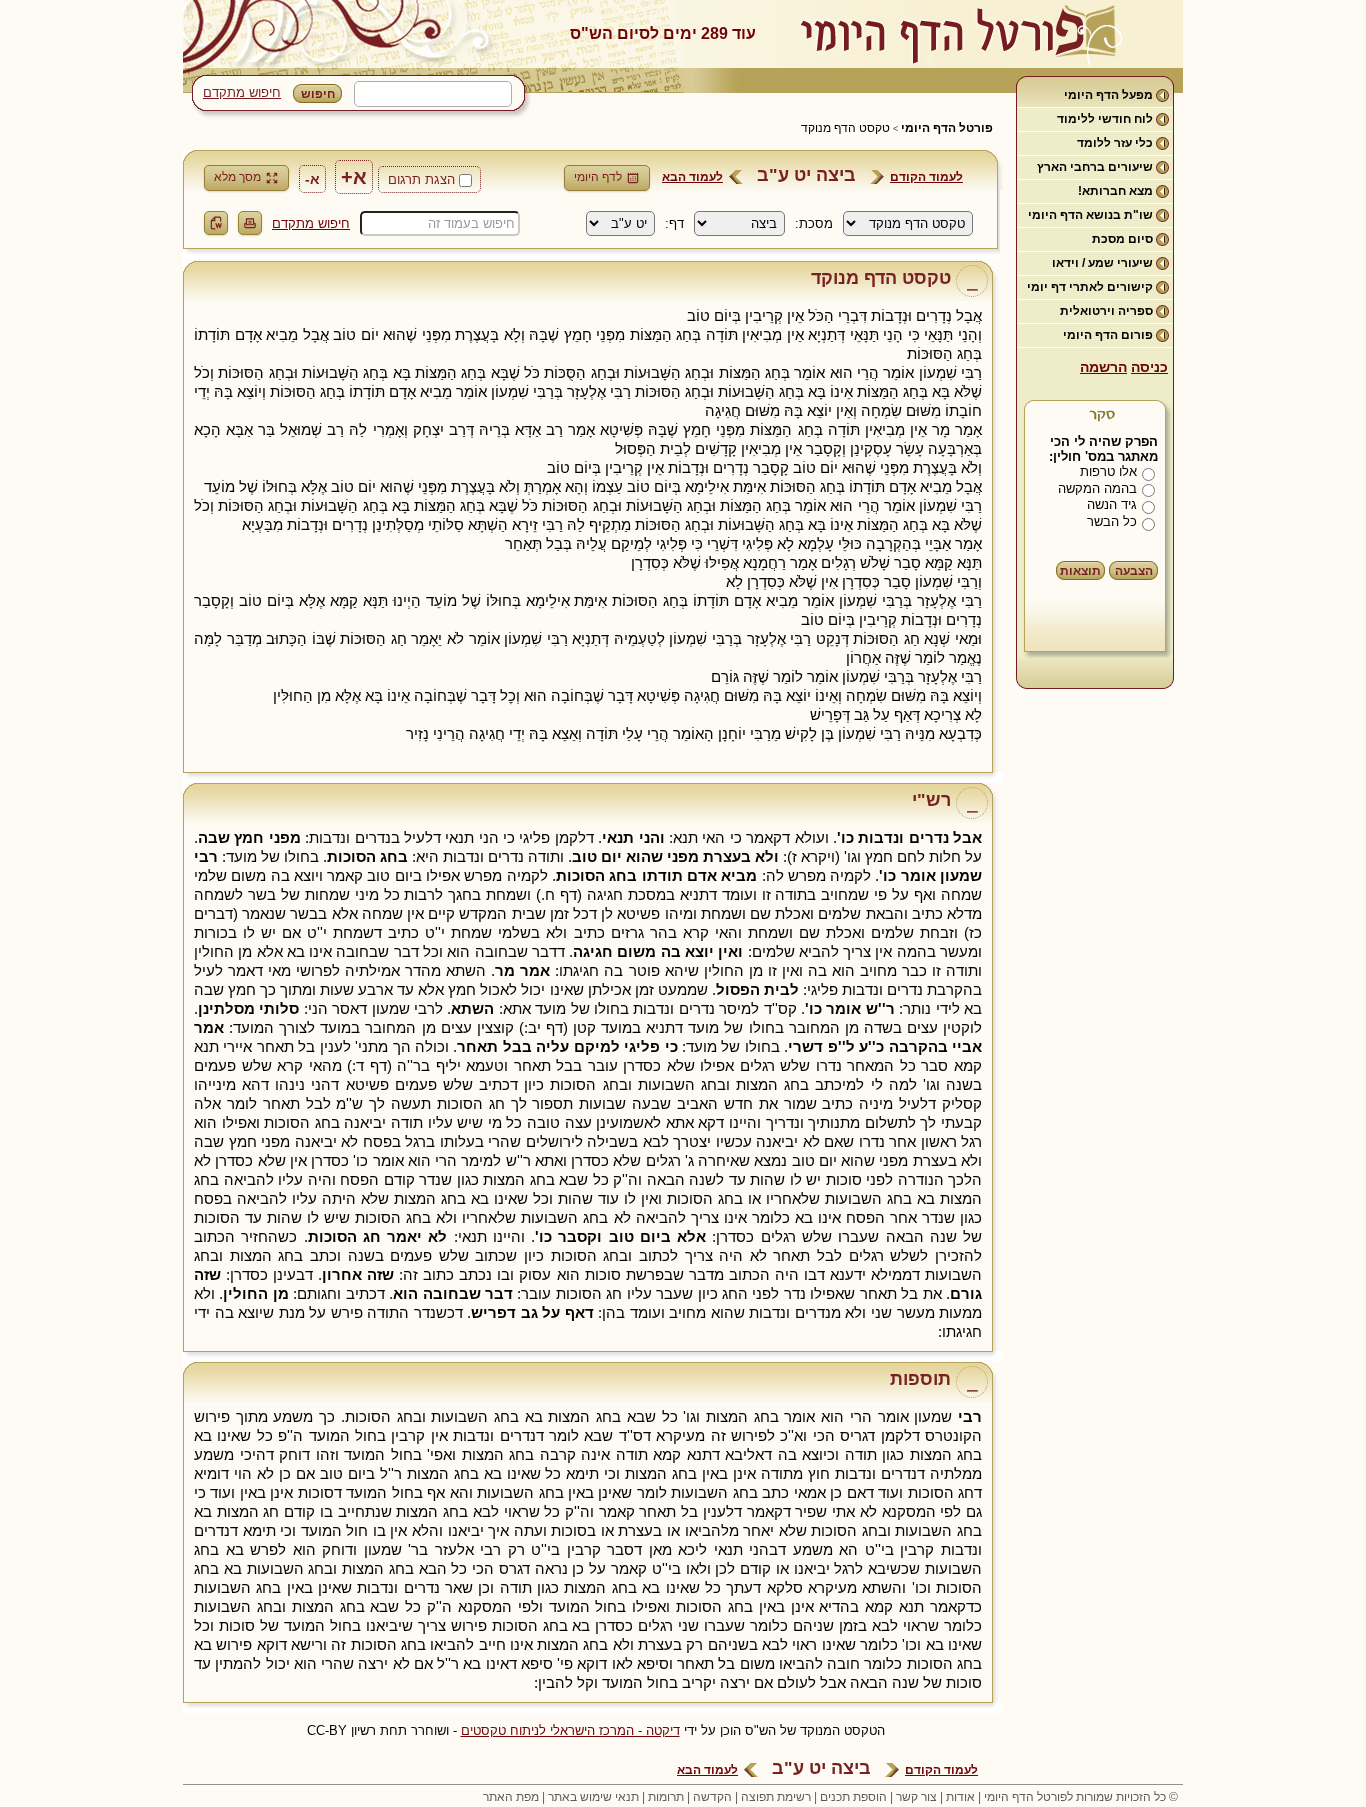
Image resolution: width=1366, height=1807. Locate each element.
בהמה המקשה (1097, 488)
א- (312, 179)
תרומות (666, 1797)
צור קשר (916, 1797)
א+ (354, 177)
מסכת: (814, 223)
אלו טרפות (1108, 471)
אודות (960, 1797)
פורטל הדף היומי (947, 128)
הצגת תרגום (421, 179)
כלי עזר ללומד (1115, 143)
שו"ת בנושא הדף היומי (1090, 215)
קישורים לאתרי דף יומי (1090, 287)
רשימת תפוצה (776, 1797)
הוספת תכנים (853, 1797)
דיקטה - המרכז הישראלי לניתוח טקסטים (570, 1730)
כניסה (1149, 367)
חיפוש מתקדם (242, 92)
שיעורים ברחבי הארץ (1095, 167)
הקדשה (712, 1797)
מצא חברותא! (1115, 191)
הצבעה (1134, 571)
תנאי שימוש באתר (593, 1797)
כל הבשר (1112, 521)
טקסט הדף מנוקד (845, 128)
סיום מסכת (1122, 239)
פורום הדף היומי (1108, 335)
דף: (674, 223)
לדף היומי (598, 177)
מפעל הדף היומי (1108, 95)
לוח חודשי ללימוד (1105, 119)
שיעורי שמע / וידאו (1102, 263)
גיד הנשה (1112, 504)
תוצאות (1080, 571)
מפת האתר (511, 1797)
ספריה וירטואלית (1106, 311)
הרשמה (1103, 367)
